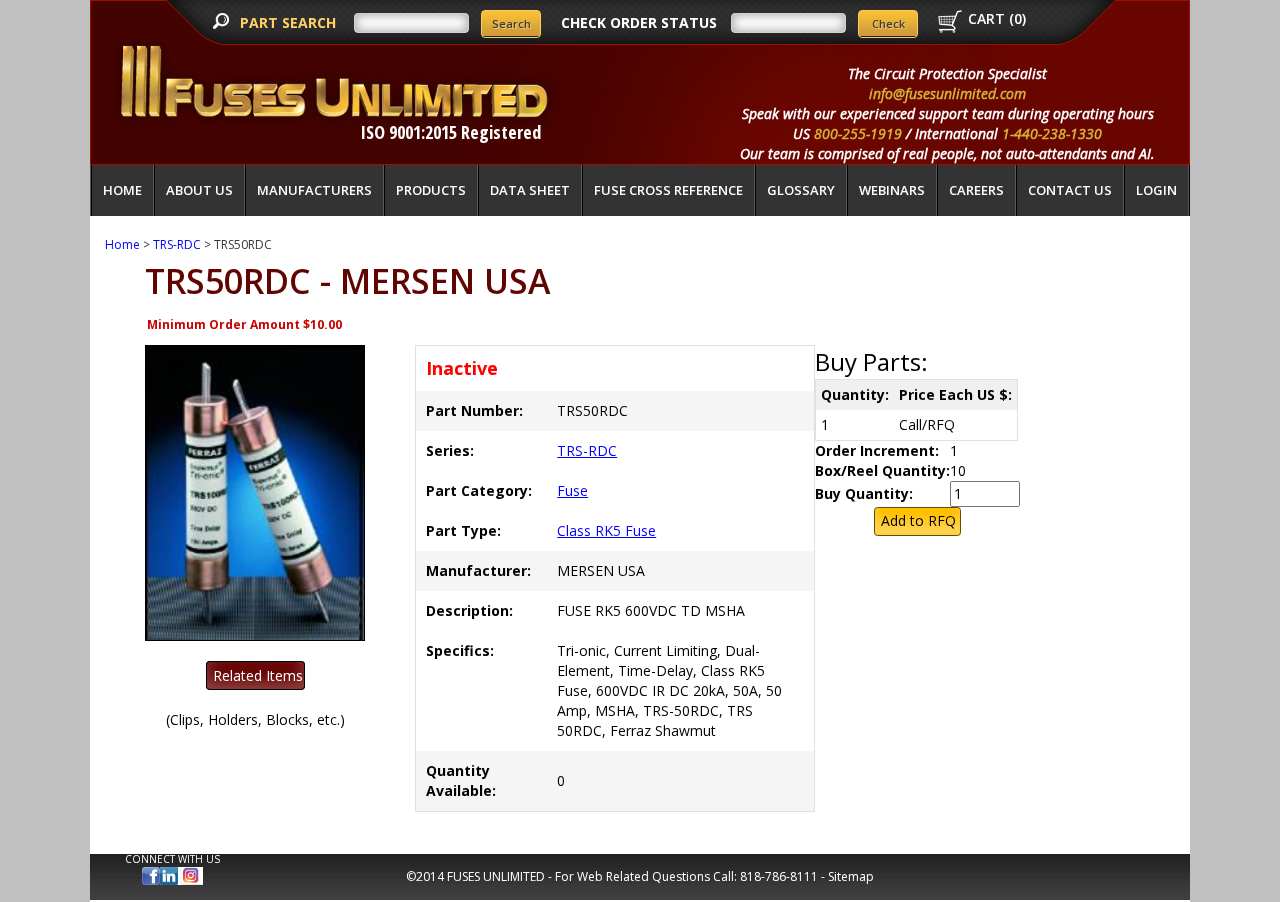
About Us (199, 190)
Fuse (572, 490)
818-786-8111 (779, 876)
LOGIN (1156, 190)
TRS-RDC (177, 244)
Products (431, 190)
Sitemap (851, 876)
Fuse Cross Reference (668, 190)
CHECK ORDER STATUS (639, 22)
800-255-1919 (858, 133)
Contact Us (1070, 190)
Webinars (892, 190)
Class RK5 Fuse (606, 530)
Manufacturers (314, 190)
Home (122, 190)
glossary (801, 190)
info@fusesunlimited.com (947, 93)
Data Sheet (530, 190)
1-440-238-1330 (1052, 133)
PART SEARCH (290, 22)
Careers (976, 190)
